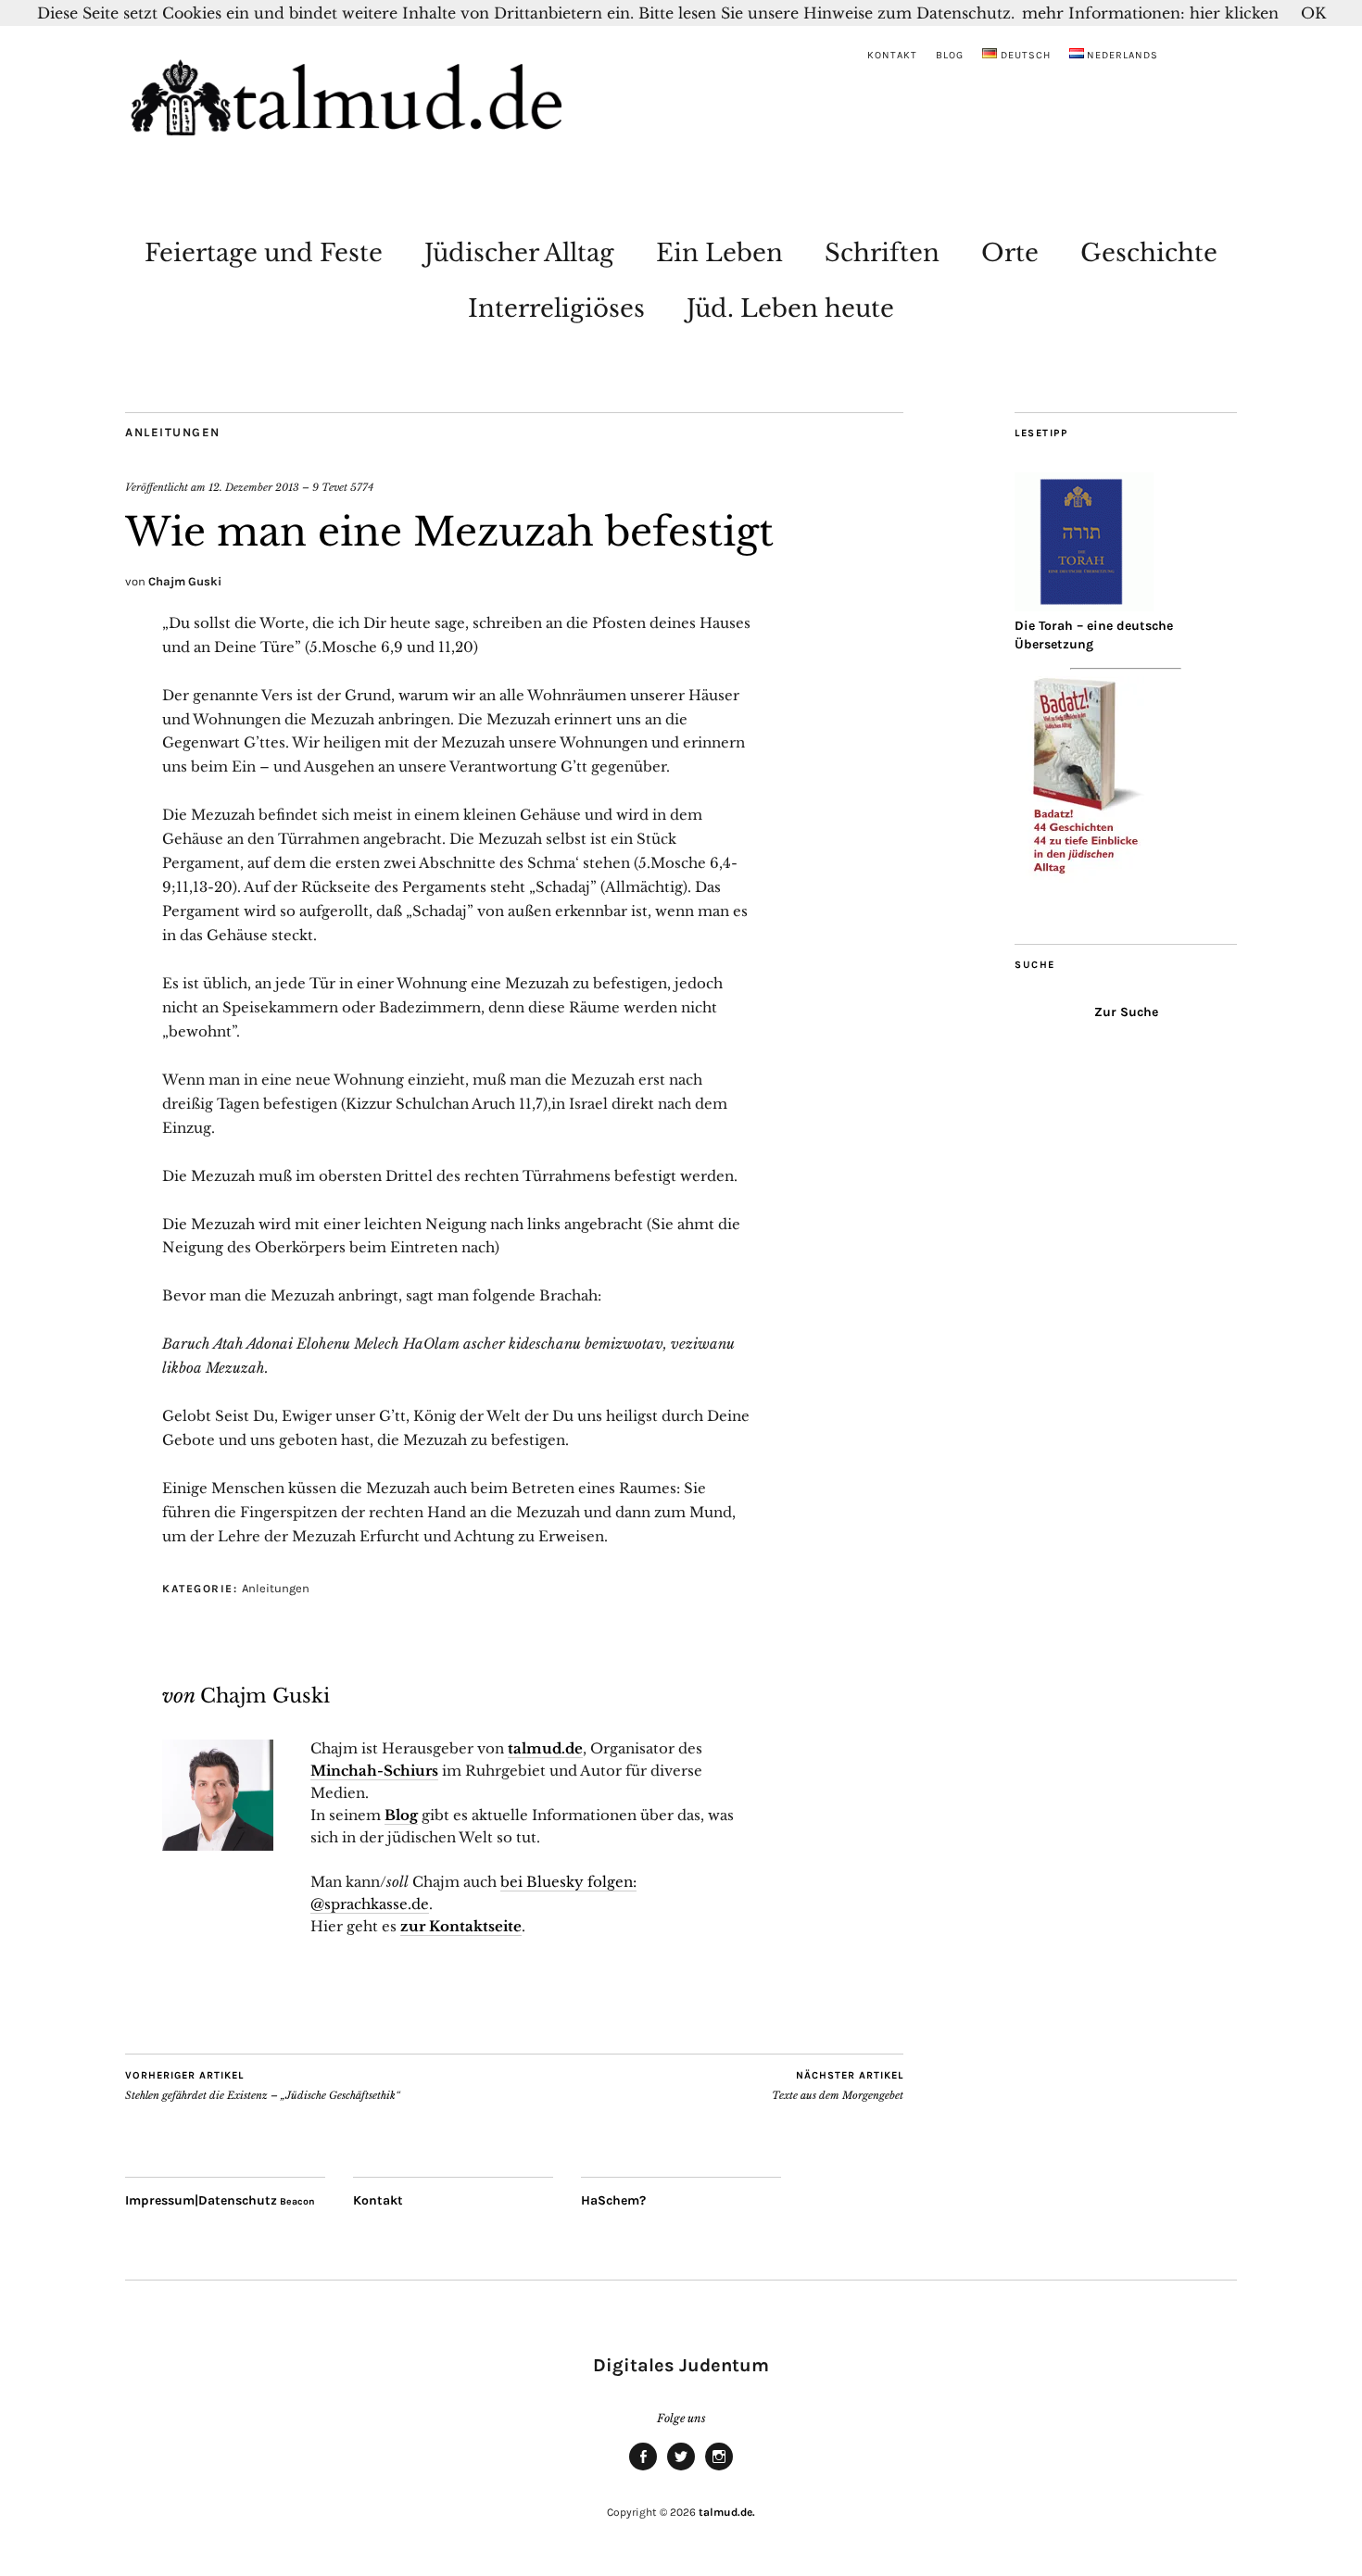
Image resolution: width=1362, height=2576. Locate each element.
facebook (643, 2469)
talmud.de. (727, 2512)
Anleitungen (173, 432)
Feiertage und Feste (264, 253)
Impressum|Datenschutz (201, 2200)
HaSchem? (613, 2200)
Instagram (719, 2469)
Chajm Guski (185, 581)
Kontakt (892, 55)
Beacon (297, 2201)
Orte (1010, 253)
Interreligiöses (556, 308)
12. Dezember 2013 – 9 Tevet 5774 (291, 487)
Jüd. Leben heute (790, 308)
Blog (950, 55)
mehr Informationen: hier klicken (1150, 13)
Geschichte (1149, 253)
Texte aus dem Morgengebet (838, 2086)
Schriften (882, 253)
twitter (681, 2469)
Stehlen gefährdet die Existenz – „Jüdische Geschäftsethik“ (263, 2086)
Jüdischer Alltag (519, 253)
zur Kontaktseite (461, 1926)
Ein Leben (719, 253)
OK (1313, 13)
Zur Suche (1126, 1012)
